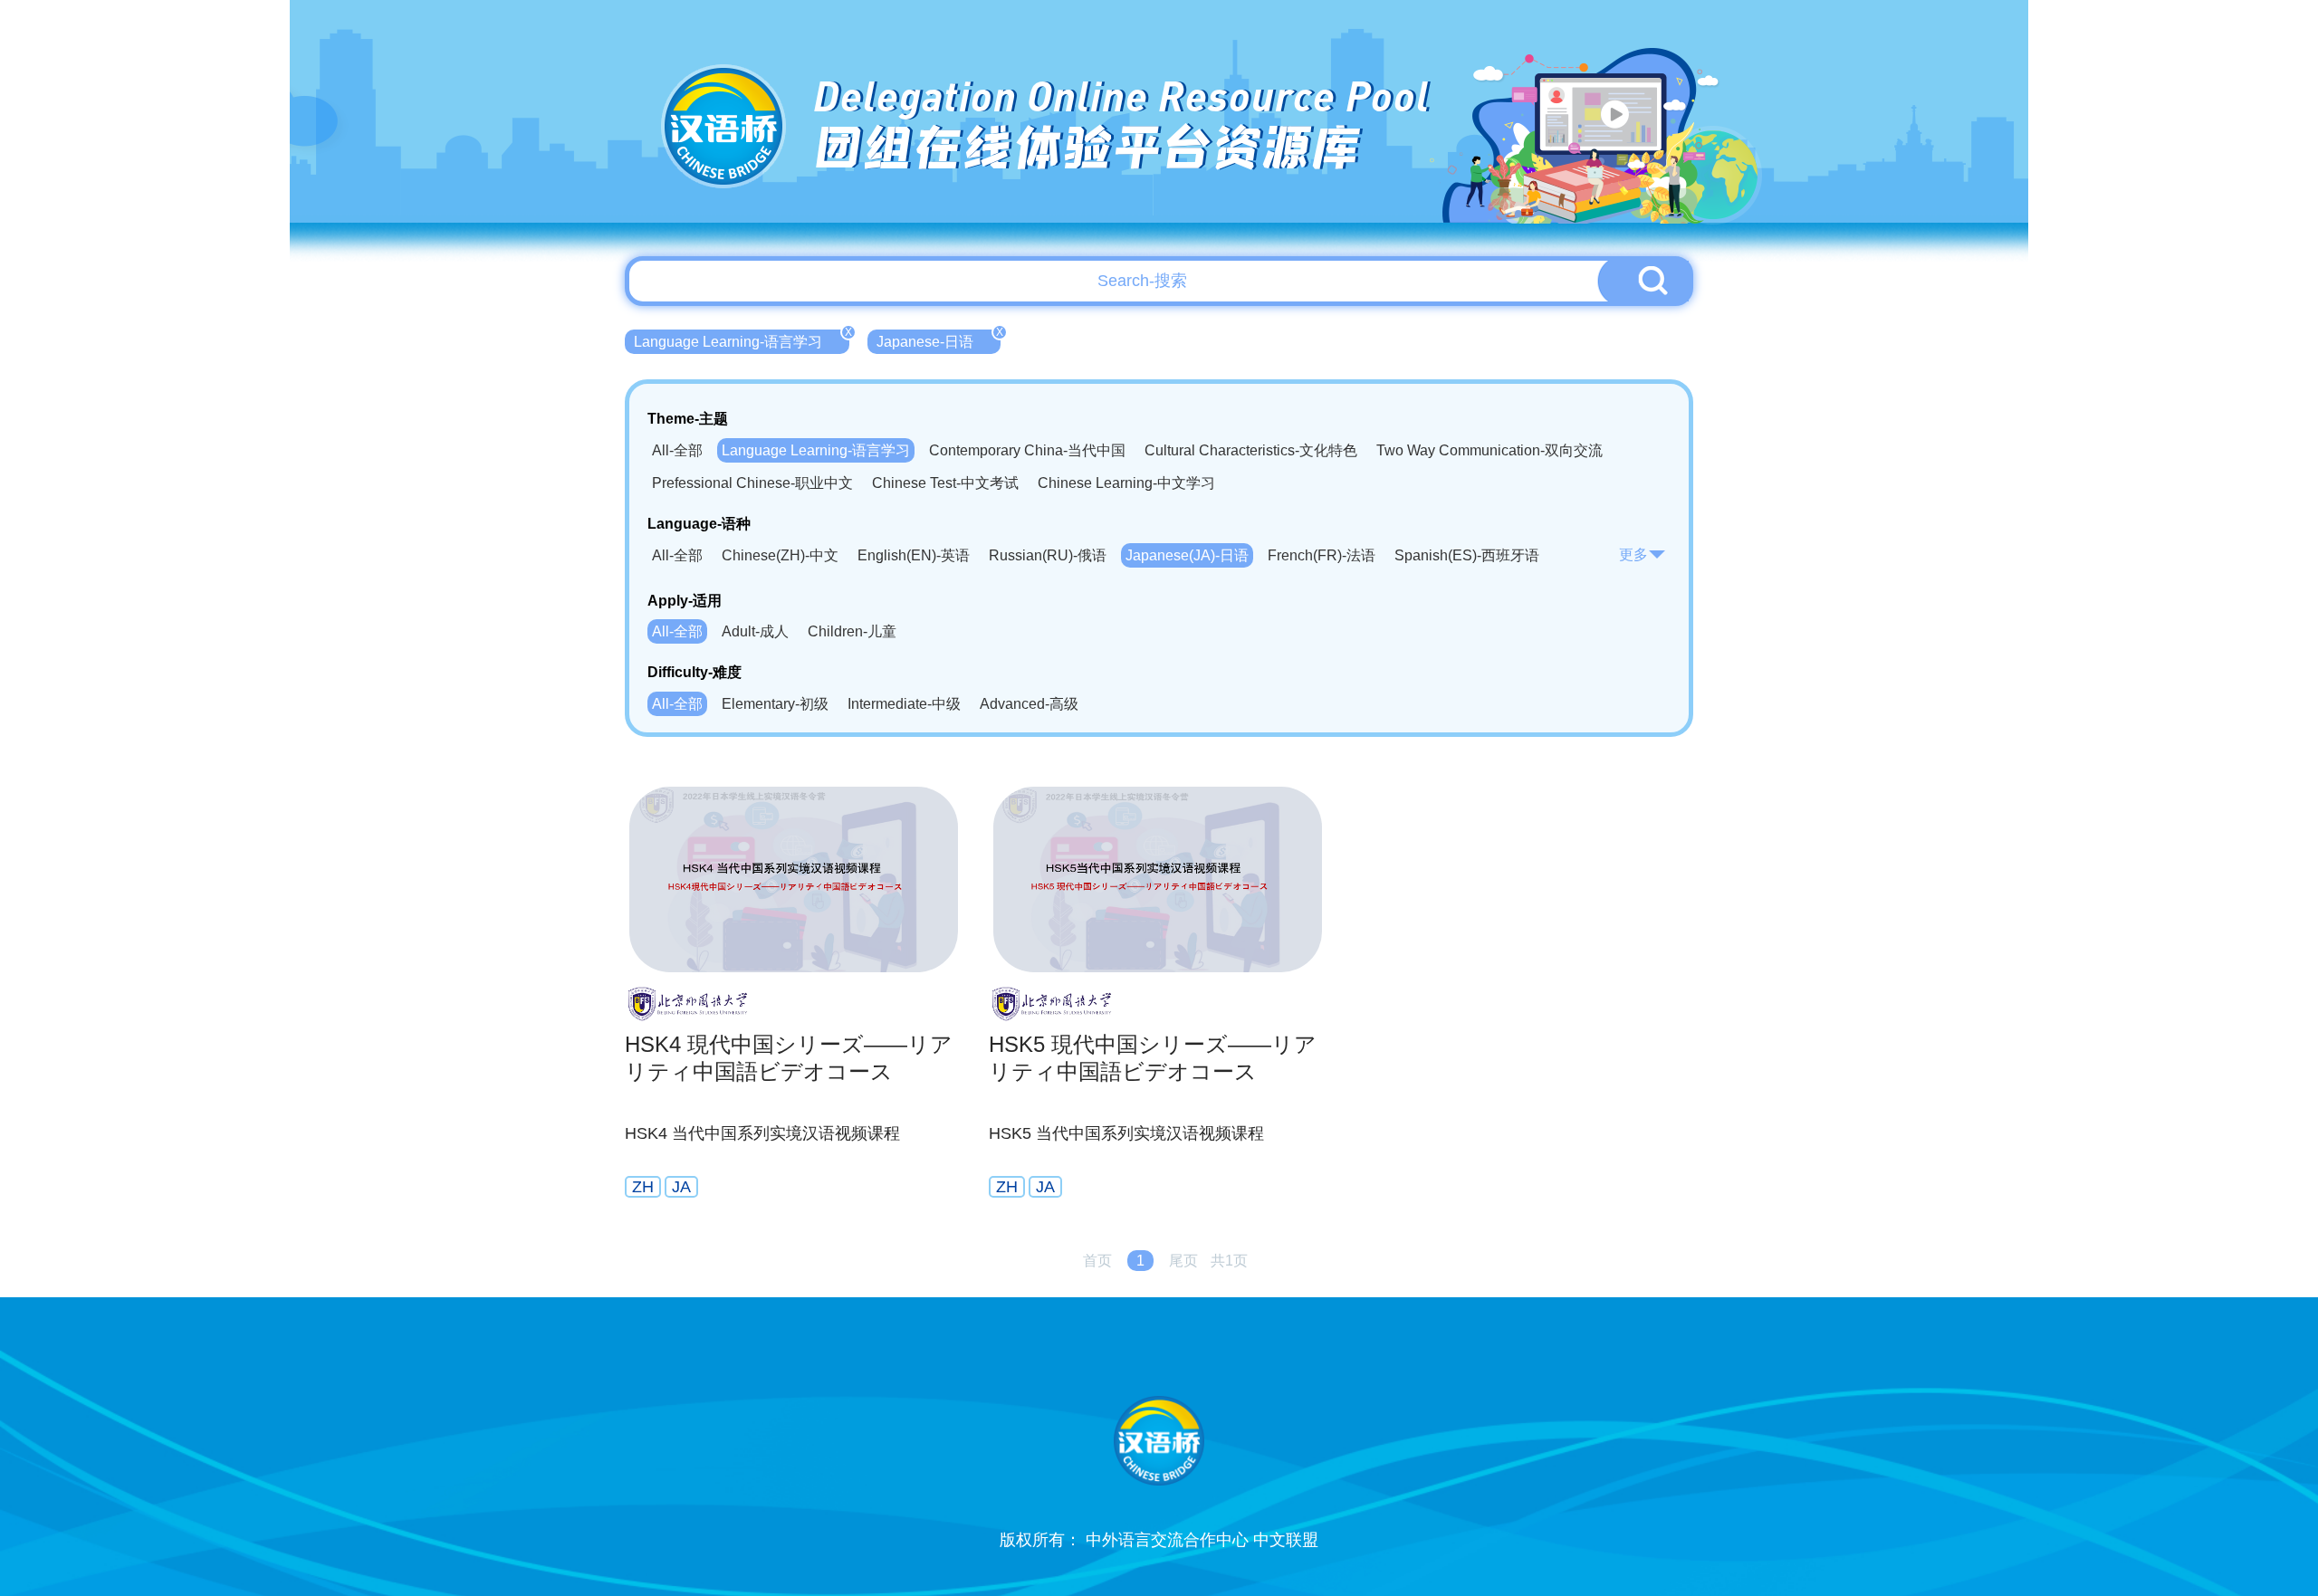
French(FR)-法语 (1322, 555)
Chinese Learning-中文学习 (1126, 483)
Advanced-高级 (1029, 704)
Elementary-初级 (775, 704)
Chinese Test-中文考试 (945, 483)
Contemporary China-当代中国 (1027, 450)
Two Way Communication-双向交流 (1489, 450)
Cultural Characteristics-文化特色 (1251, 450)
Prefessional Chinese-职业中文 (752, 483)
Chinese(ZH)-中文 (780, 555)
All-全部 (677, 450)
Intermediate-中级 (904, 704)
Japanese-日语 (939, 339)
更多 (1633, 554)
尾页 (1183, 1261)
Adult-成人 (755, 631)
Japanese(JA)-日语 (1187, 555)
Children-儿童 (852, 631)
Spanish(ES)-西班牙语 (1467, 555)
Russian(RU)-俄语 (1048, 555)
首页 (1097, 1261)
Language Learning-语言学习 (742, 339)
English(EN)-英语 (914, 555)
